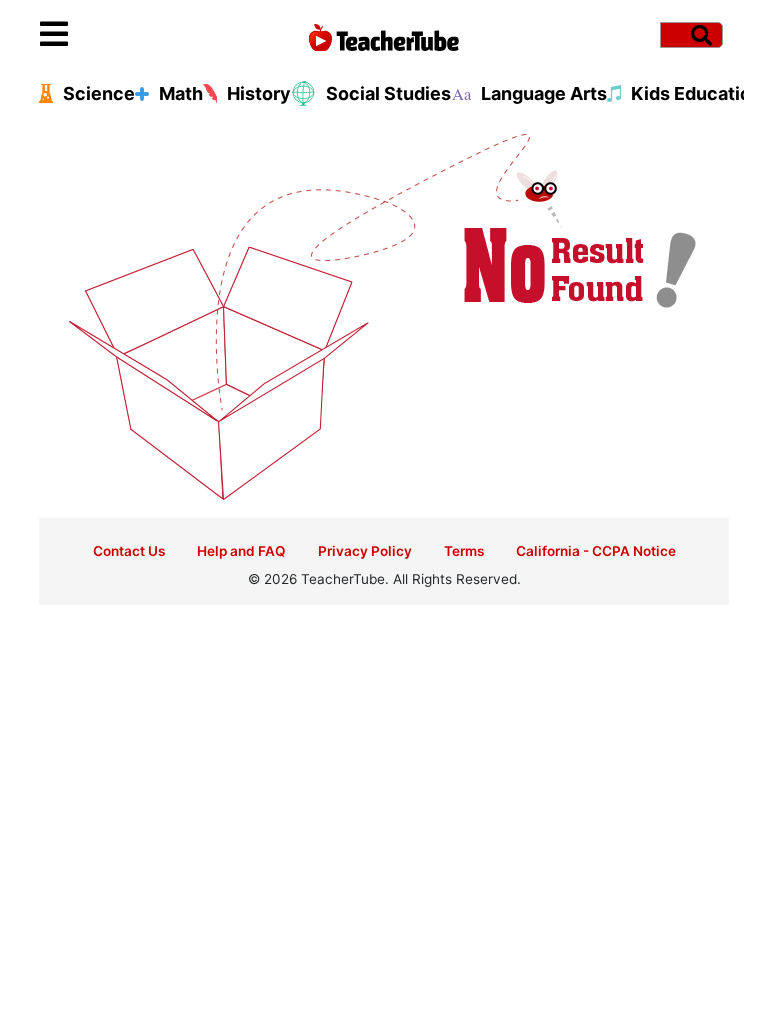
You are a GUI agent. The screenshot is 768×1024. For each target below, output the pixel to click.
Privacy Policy (365, 551)
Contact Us (129, 551)
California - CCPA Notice (596, 551)
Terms (464, 551)
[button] (126, 35)
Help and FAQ (241, 551)
